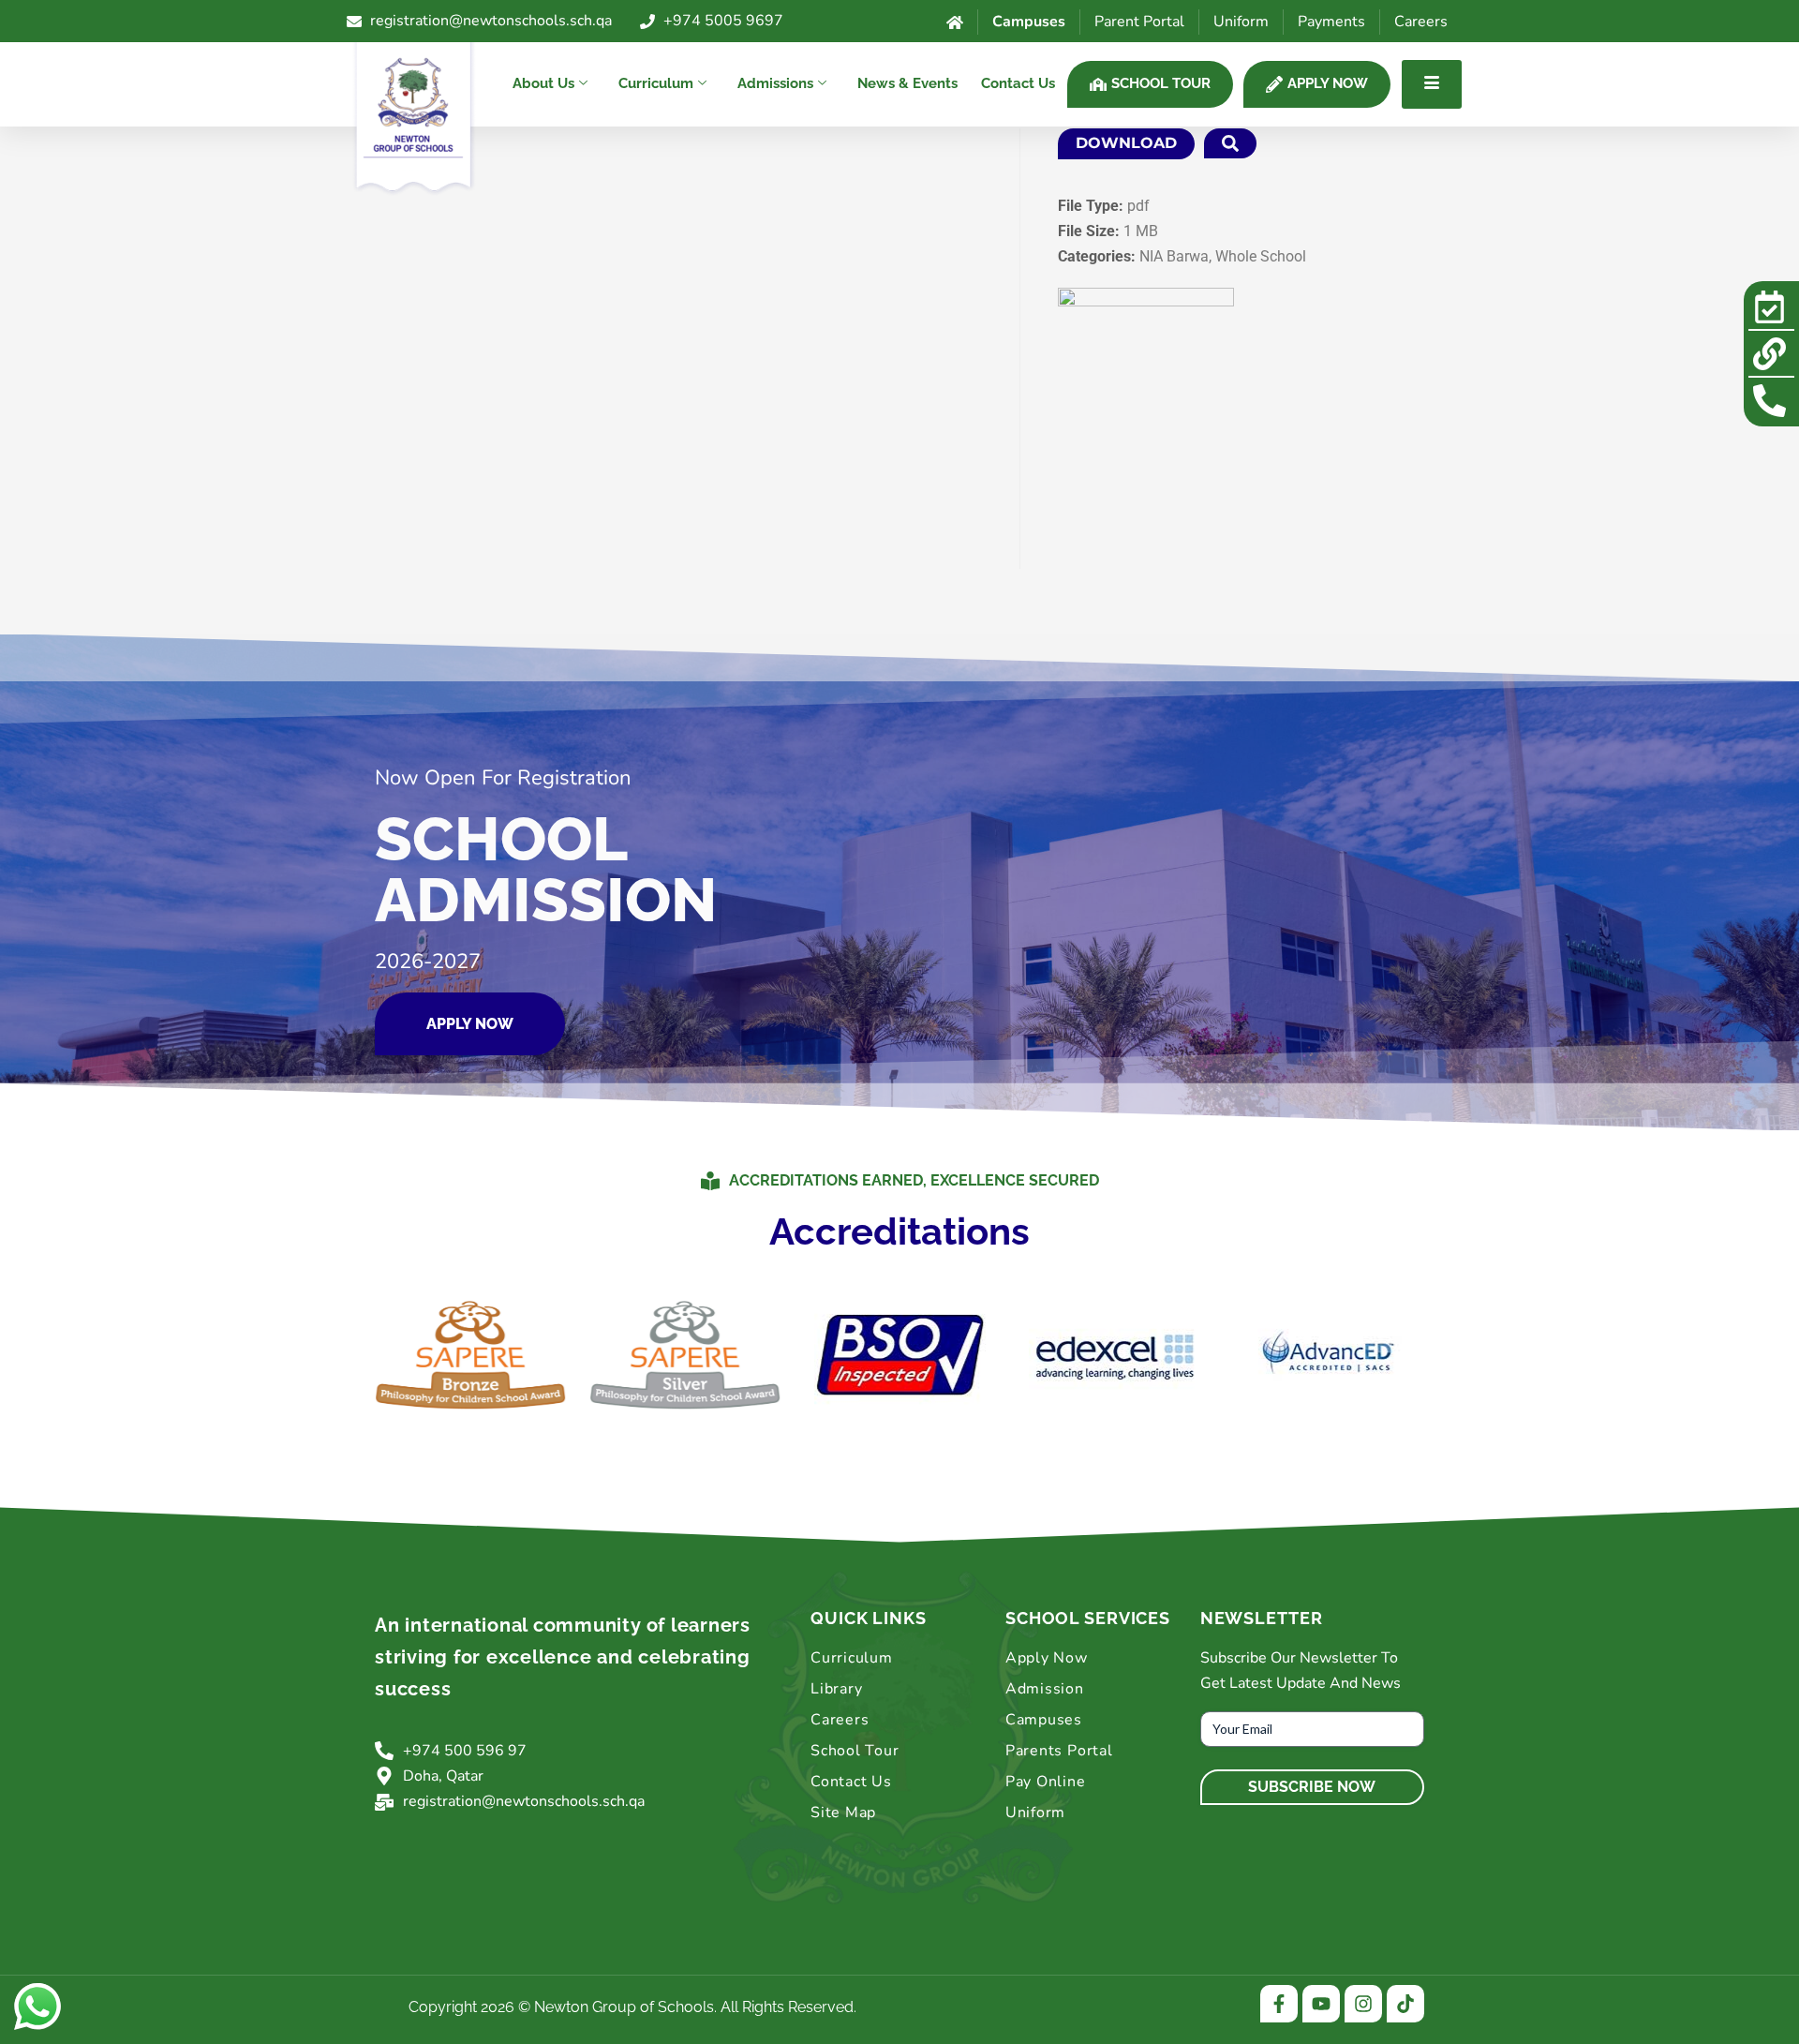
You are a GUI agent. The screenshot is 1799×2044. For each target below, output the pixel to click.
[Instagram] (1363, 2004)
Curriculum (656, 83)
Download (1126, 143)
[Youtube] (1321, 2004)
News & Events (907, 83)
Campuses (1029, 22)
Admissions (775, 83)
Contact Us (1018, 83)
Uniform (1241, 22)
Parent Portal (1139, 22)
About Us (543, 83)
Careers (1421, 22)
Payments (1331, 22)
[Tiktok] (1405, 2004)
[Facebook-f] (1279, 2004)
